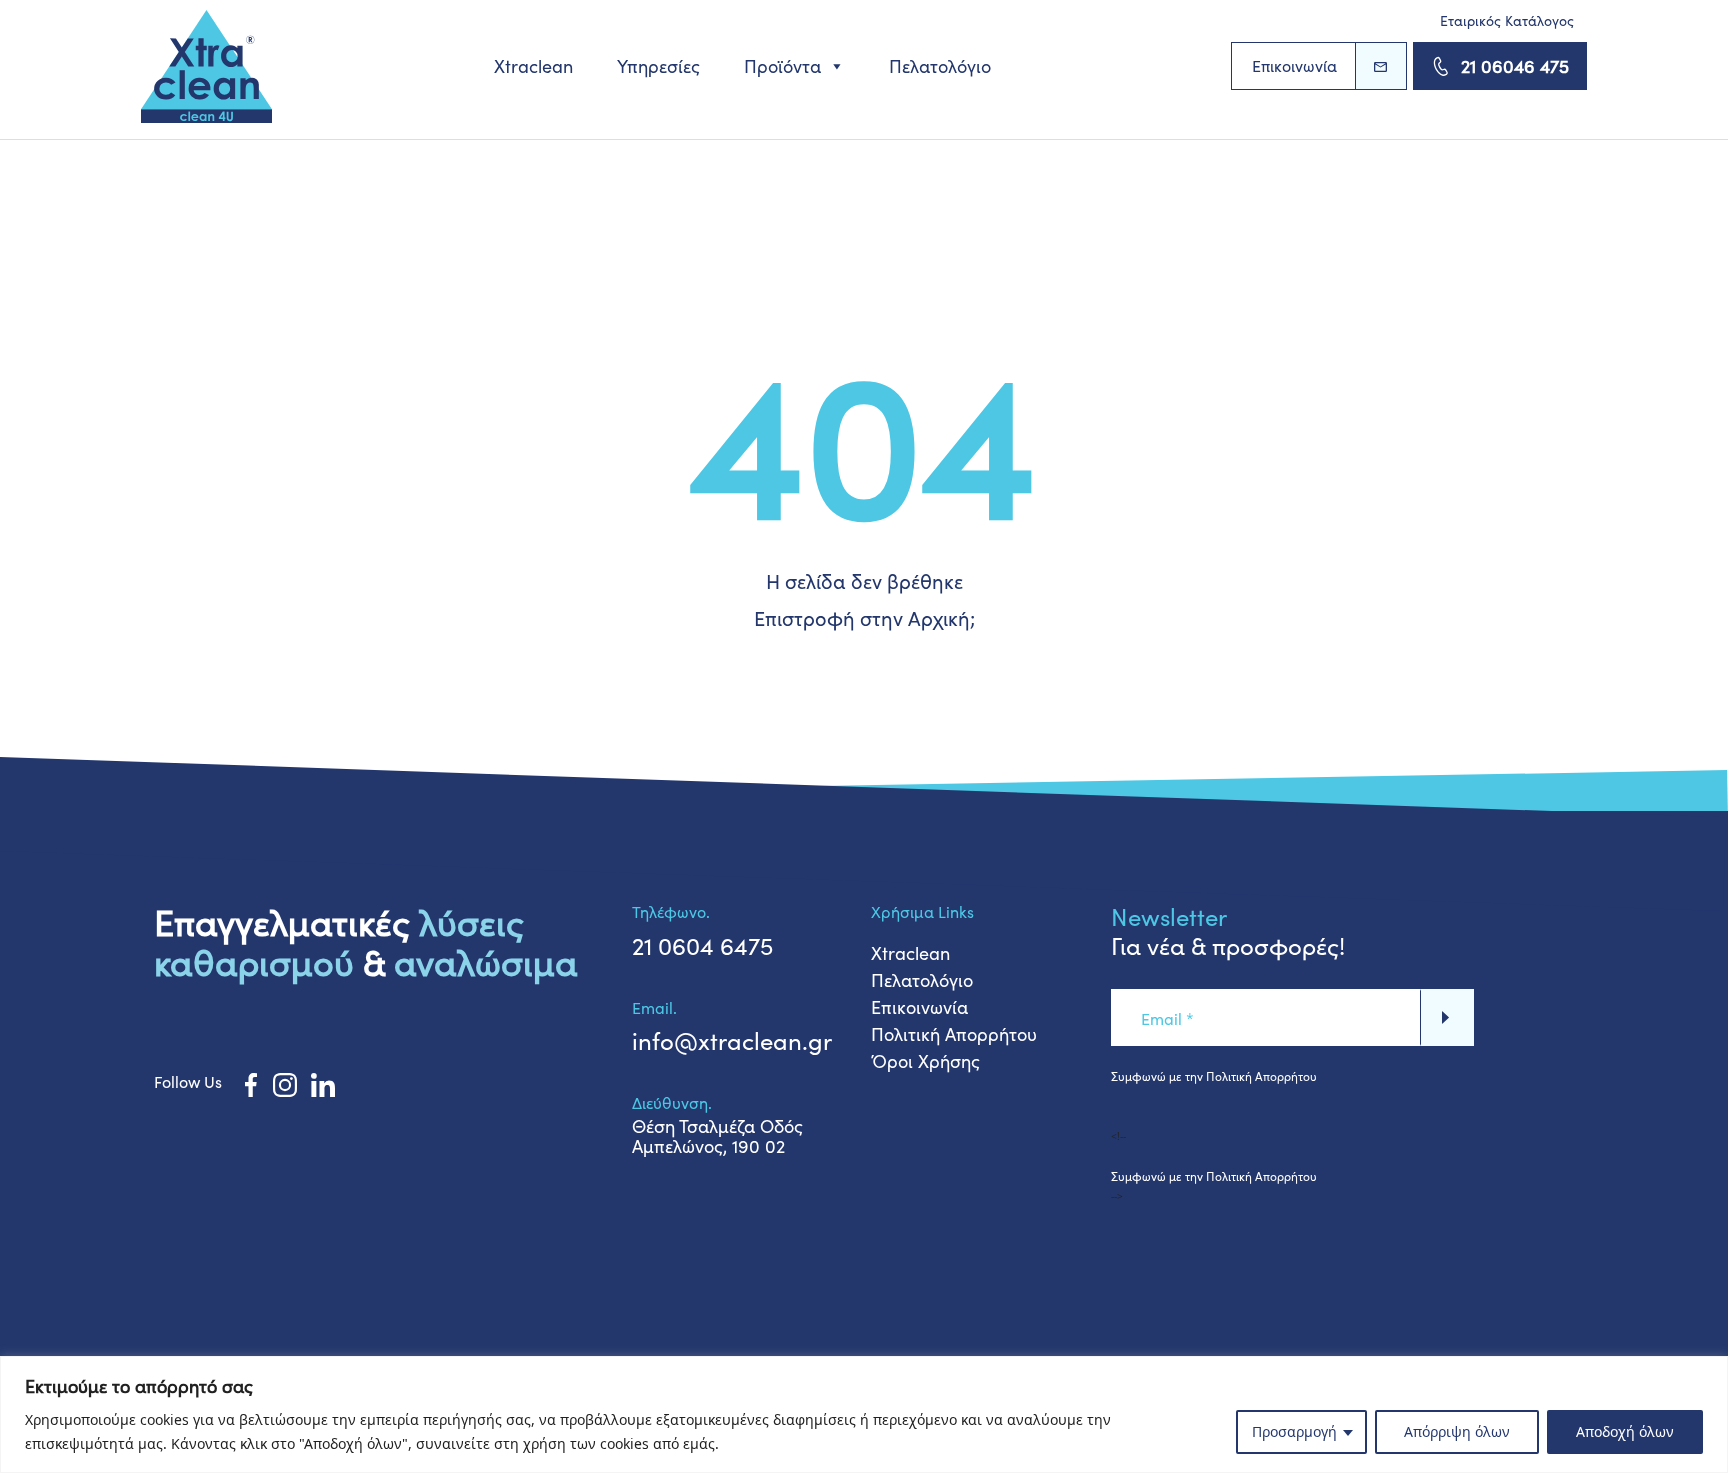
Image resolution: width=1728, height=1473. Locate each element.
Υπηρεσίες (658, 66)
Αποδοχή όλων (1625, 1431)
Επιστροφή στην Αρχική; (864, 617)
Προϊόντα (782, 66)
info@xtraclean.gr (732, 1040)
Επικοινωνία (1294, 65)
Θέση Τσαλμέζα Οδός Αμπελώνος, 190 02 (717, 1136)
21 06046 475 (1515, 66)
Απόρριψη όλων (1457, 1431)
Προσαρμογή (1294, 1431)
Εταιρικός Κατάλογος (1507, 20)
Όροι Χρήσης (925, 1061)
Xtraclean (533, 66)
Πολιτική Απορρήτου (954, 1034)
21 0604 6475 (702, 945)
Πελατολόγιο (940, 66)
